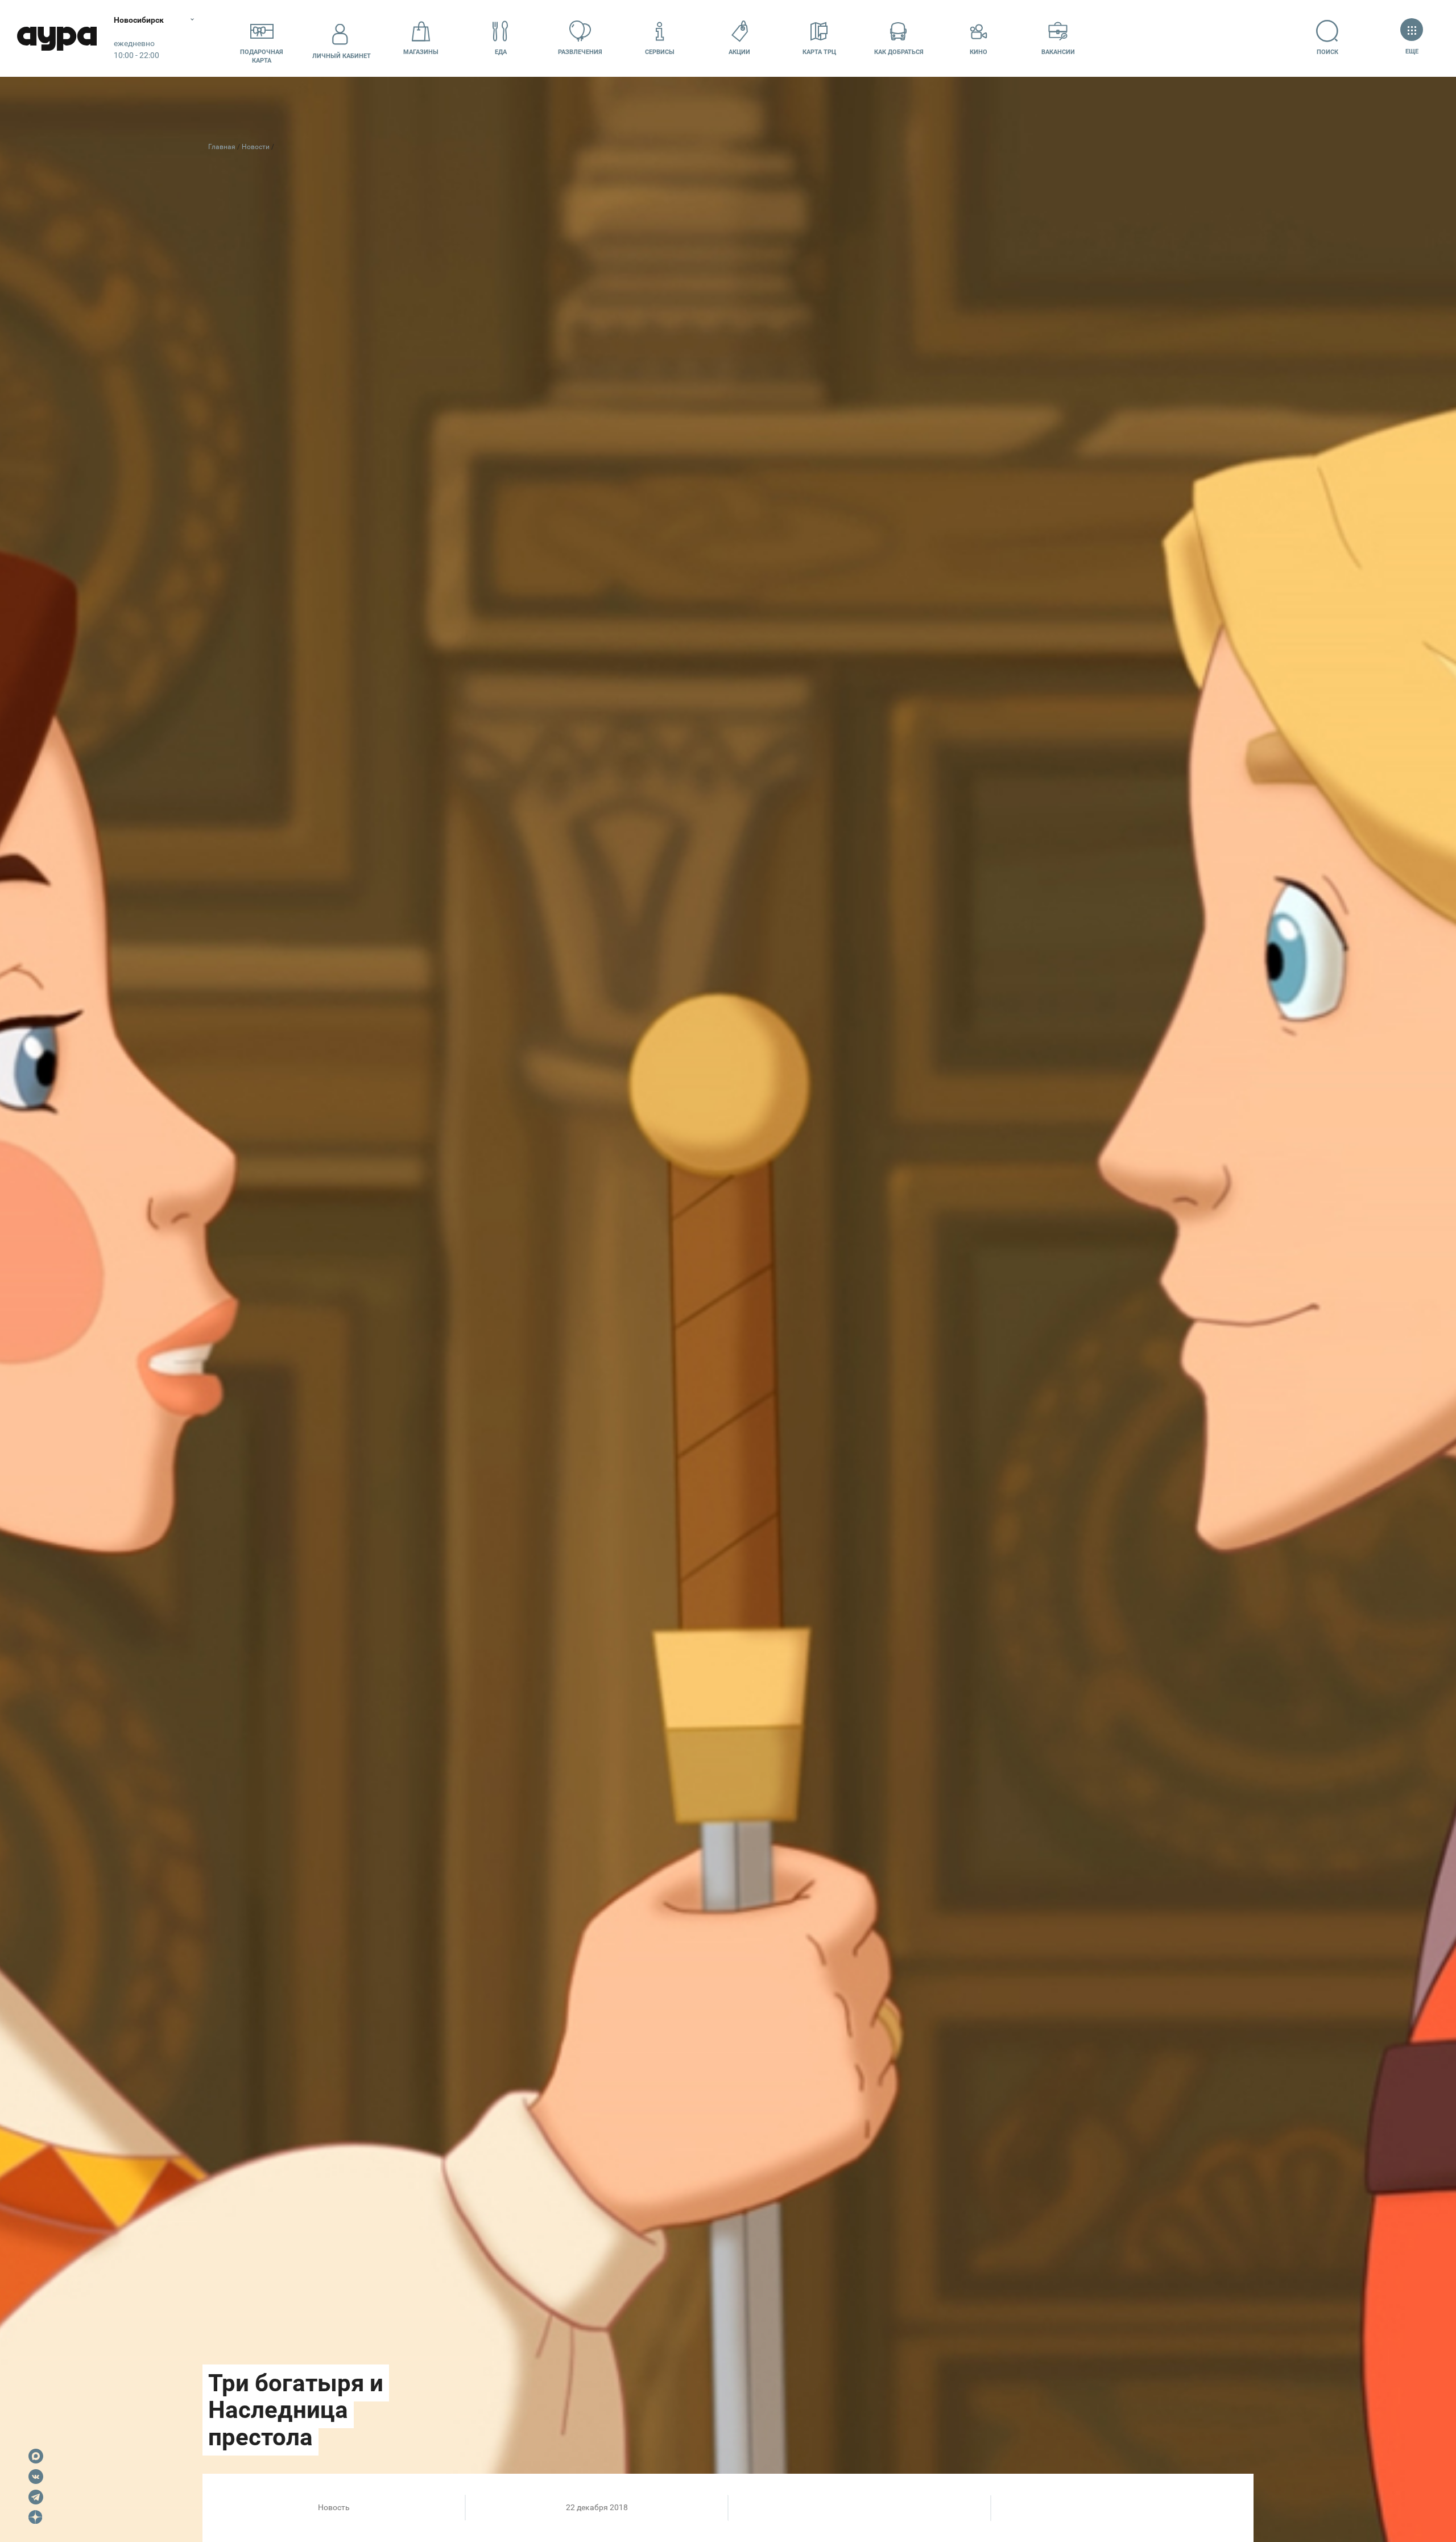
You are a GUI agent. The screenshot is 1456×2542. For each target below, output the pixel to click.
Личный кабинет (342, 56)
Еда (501, 52)
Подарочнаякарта (262, 56)
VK (36, 2477)
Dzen (36, 2518)
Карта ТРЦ (819, 52)
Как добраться (899, 52)
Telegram (36, 2497)
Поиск (1327, 52)
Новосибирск (139, 20)
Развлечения (580, 52)
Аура (57, 38)
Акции (739, 52)
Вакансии (1058, 52)
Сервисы (660, 52)
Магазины (421, 52)
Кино (979, 52)
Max (36, 2456)
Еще (1412, 51)
